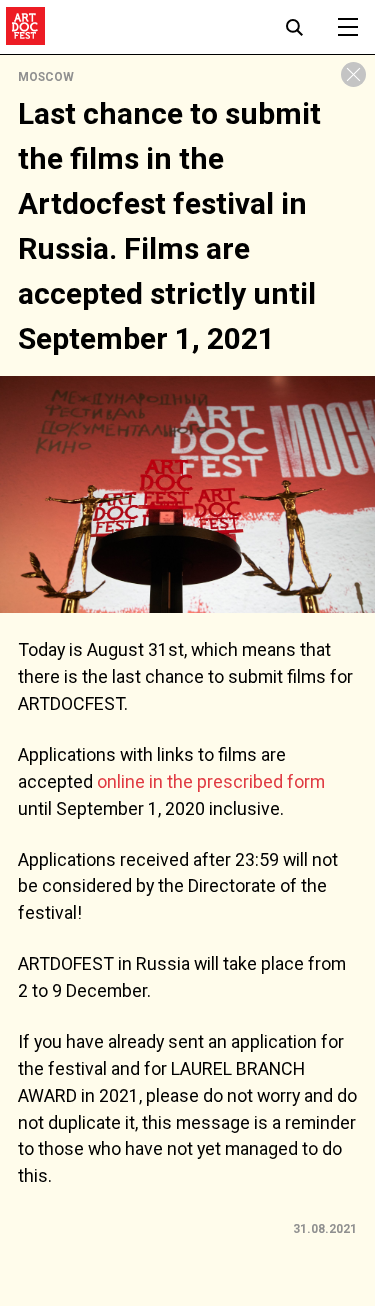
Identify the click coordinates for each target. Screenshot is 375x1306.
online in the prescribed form (211, 781)
